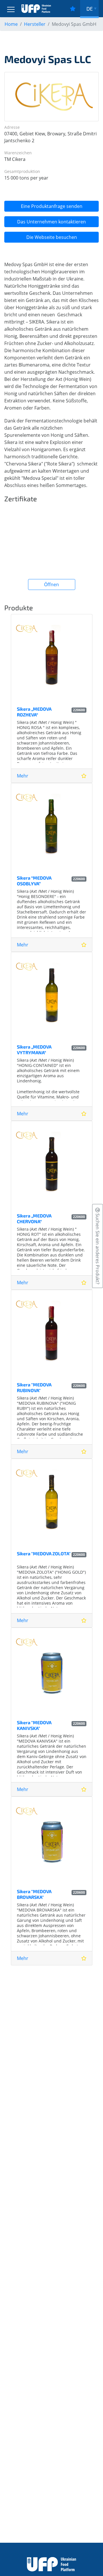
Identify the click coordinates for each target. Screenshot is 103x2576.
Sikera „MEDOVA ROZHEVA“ (34, 712)
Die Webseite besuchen (52, 237)
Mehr (23, 776)
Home (11, 24)
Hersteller (35, 24)
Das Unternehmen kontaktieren (51, 222)
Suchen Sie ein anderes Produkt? (98, 1248)
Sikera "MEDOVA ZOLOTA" (44, 1553)
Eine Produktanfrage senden (52, 206)
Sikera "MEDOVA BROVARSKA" (34, 1894)
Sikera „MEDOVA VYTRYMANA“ (34, 1049)
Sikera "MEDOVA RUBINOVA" (34, 1387)
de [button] (90, 9)
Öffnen (51, 584)
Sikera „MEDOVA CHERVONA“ (34, 1218)
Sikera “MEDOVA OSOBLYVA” (34, 880)
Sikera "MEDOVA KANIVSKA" (34, 1725)
